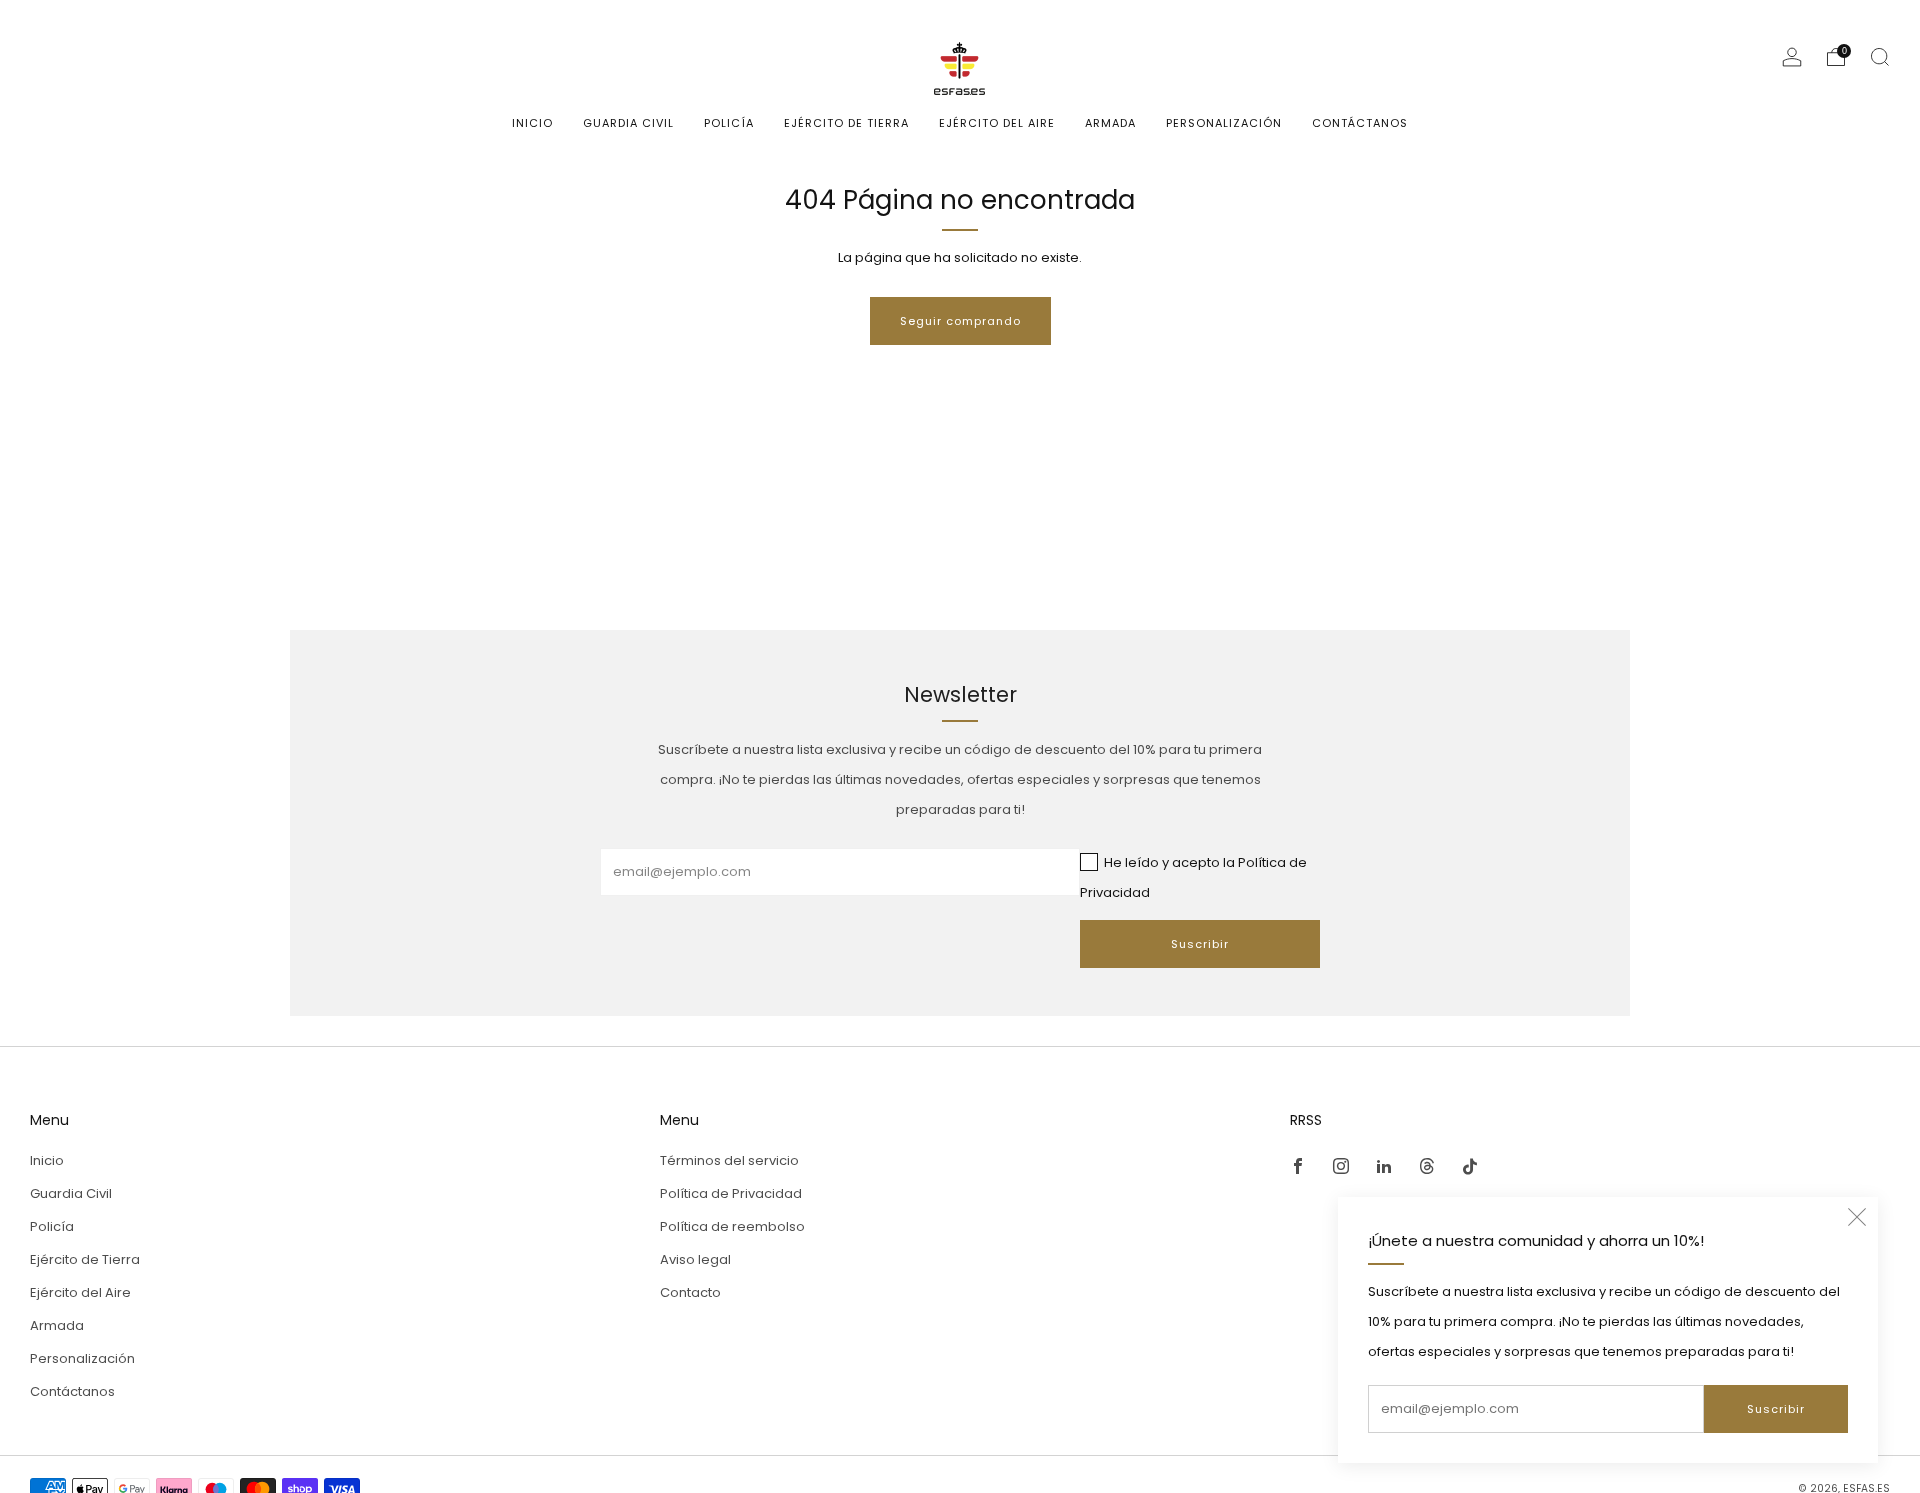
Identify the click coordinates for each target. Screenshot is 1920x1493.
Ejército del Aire (997, 123)
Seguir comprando (960, 321)
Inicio (532, 123)
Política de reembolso (732, 1226)
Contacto (690, 1292)
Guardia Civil (628, 123)
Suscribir (1776, 1409)
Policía (729, 123)
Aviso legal (695, 1259)
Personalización (1224, 123)
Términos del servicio (729, 1160)
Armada (1110, 123)
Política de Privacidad (731, 1193)
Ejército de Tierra (846, 123)
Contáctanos (1360, 123)
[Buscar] (1880, 57)
